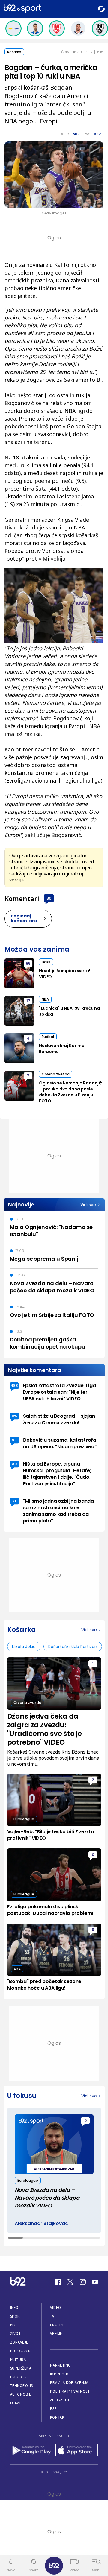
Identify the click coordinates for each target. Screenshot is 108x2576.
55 (28, 963)
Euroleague (24, 1819)
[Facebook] (58, 2282)
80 (14, 1464)
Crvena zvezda (56, 1074)
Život (16, 2334)
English (58, 2325)
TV (52, 2316)
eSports (18, 2377)
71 (14, 1501)
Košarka (14, 52)
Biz (13, 2325)
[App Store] (77, 2451)
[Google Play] (31, 2451)
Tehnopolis (22, 2386)
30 (49, 898)
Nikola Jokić (24, 1647)
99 (14, 1440)
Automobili (21, 2394)
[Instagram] (83, 2282)
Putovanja (21, 2351)
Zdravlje (19, 2342)
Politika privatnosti (70, 2391)
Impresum (59, 2374)
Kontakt (58, 2417)
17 (28, 1001)
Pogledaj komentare (24, 918)
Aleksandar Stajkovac (41, 2224)
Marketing (60, 2365)
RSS (53, 2409)
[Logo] (22, 9)
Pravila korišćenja (69, 2383)
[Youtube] (95, 2282)
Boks (46, 962)
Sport (16, 2316)
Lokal (16, 2403)
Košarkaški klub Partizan (73, 1647)
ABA (17, 1969)
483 (14, 1386)
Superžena (21, 2368)
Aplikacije (60, 2400)
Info (14, 2308)
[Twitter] (70, 2282)
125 (14, 1416)
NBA (45, 999)
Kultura (18, 2360)
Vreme (56, 2334)
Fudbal (48, 1037)
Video (56, 2308)
